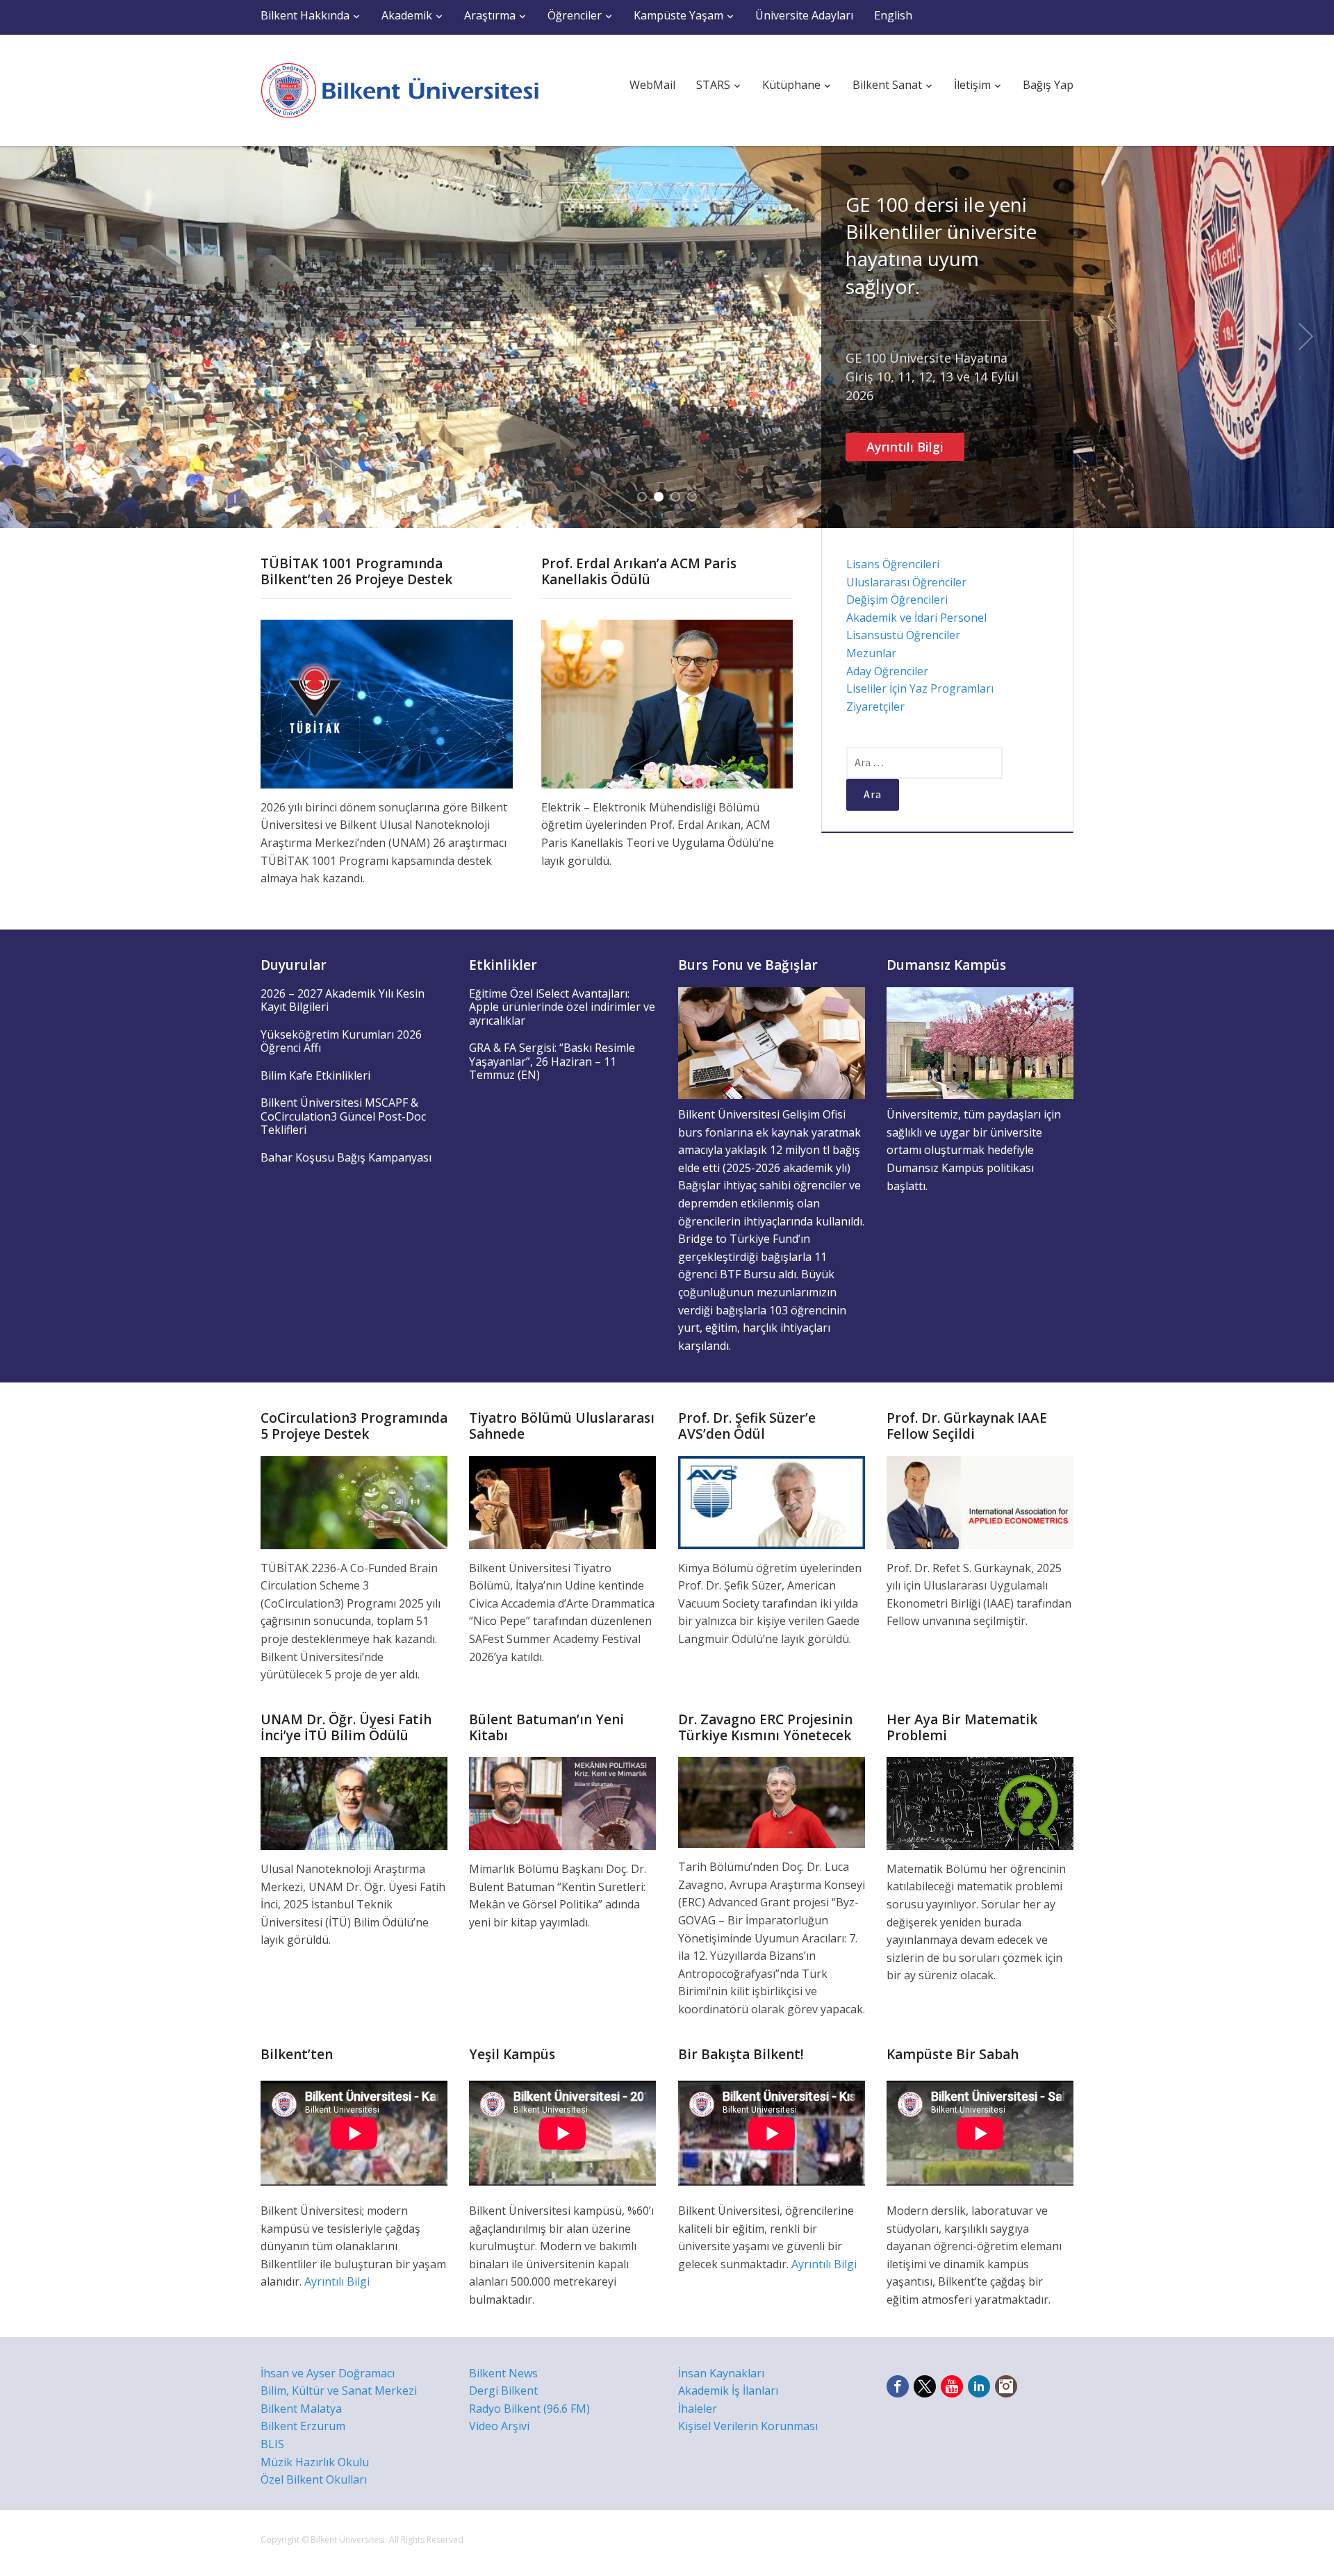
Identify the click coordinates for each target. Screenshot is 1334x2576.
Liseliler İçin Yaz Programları (920, 688)
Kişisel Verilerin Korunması (748, 2426)
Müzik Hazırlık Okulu (315, 2462)
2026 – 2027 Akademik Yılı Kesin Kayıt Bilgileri (343, 1000)
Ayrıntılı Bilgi (905, 447)
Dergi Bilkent (503, 2391)
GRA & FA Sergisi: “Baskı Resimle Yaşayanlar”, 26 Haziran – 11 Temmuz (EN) (552, 1061)
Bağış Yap (1048, 85)
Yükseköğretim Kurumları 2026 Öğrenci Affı (341, 1041)
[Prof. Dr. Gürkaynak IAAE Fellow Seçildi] (980, 1501)
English (893, 15)
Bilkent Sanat (887, 85)
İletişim (972, 85)
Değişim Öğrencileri (897, 600)
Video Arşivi (499, 2426)
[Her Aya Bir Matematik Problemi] (980, 1802)
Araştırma (490, 15)
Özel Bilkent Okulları (314, 2479)
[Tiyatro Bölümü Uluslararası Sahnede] (562, 1501)
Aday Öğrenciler (887, 671)
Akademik (407, 15)
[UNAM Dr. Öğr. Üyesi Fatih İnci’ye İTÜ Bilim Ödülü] (354, 1802)
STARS (713, 85)
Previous (28, 337)
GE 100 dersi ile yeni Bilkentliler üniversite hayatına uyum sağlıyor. (941, 245)
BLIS (272, 2444)
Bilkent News (503, 2373)
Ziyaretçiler (875, 707)
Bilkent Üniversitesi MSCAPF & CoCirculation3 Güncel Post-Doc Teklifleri (343, 1116)
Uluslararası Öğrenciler (906, 582)
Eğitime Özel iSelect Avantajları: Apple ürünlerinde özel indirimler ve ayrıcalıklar (562, 1007)
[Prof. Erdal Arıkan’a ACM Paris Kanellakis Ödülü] (667, 703)
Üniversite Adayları (804, 15)
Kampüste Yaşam (678, 15)
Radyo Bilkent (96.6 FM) (529, 2409)
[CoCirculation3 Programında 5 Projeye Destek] (354, 1501)
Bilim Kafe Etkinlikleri (315, 1075)
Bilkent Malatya (301, 2409)
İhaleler (698, 2409)
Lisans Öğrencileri (893, 564)
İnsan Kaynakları (721, 2373)
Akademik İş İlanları (728, 2391)
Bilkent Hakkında (305, 15)
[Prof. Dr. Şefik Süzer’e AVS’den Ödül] (772, 1501)
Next (1306, 337)
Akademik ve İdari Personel (916, 618)
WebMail (652, 85)
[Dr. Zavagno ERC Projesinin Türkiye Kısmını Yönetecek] (772, 1801)
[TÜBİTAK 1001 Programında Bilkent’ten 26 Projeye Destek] (387, 703)
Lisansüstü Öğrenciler (903, 635)
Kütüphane (791, 85)
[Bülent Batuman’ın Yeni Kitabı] (562, 1802)
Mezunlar (871, 653)
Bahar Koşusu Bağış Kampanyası (346, 1157)
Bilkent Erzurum (303, 2426)
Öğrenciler (575, 15)
